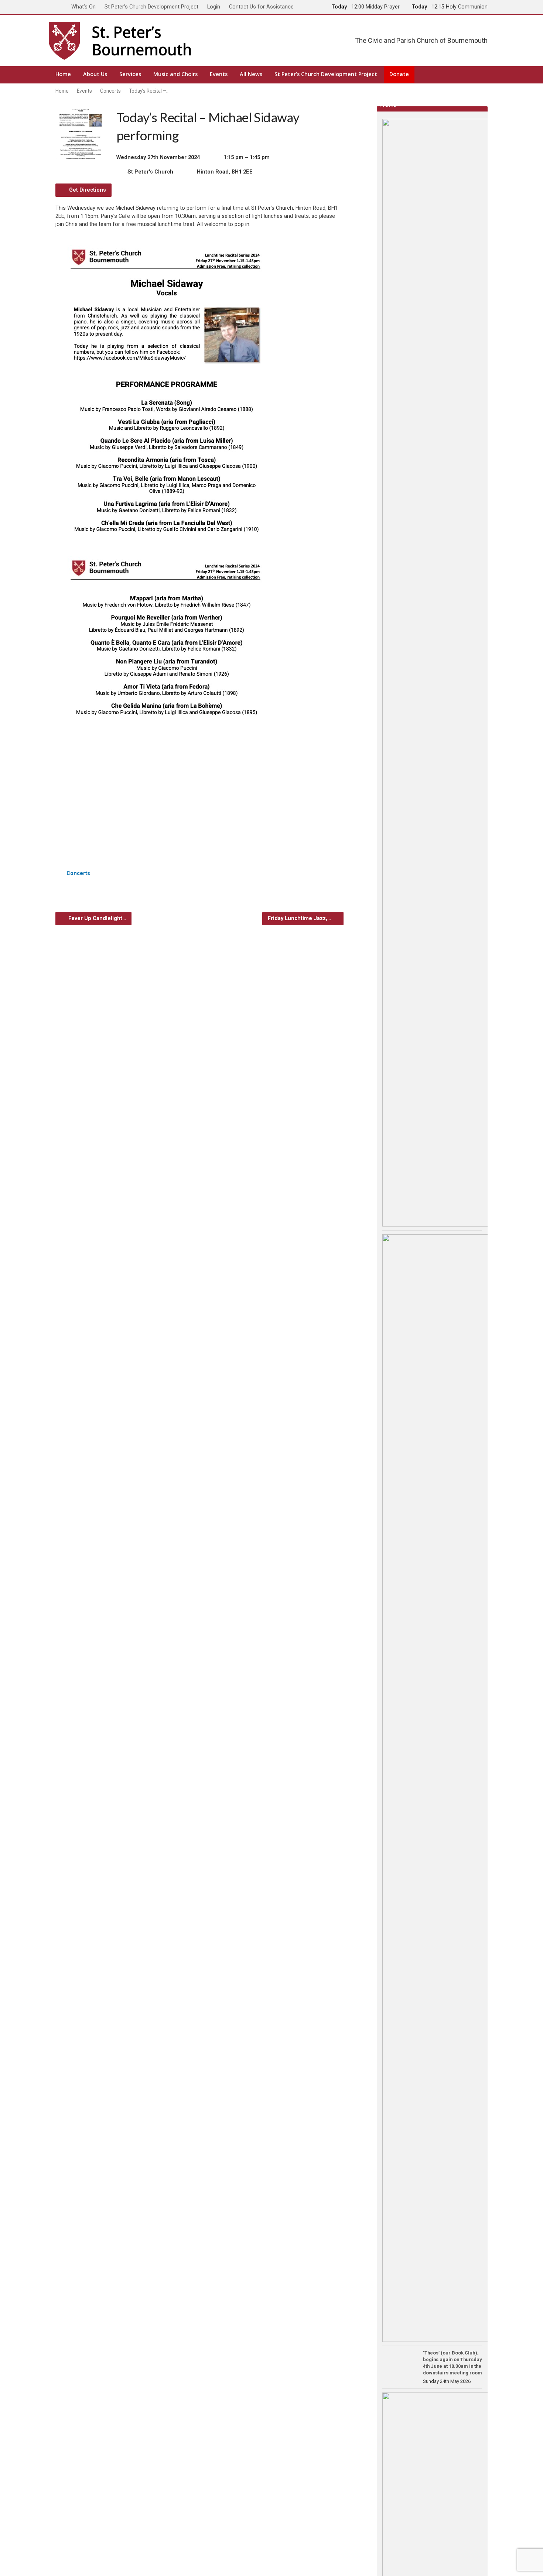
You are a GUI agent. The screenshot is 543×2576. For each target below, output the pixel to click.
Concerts (110, 91)
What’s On (83, 7)
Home (63, 74)
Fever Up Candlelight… (96, 918)
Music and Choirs (175, 74)
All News (251, 74)
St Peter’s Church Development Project (151, 7)
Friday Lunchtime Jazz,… (300, 918)
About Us (95, 74)
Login (214, 7)
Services (130, 74)
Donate (399, 74)
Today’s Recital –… (149, 91)
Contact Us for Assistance (261, 7)
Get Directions (87, 190)
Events (219, 74)
